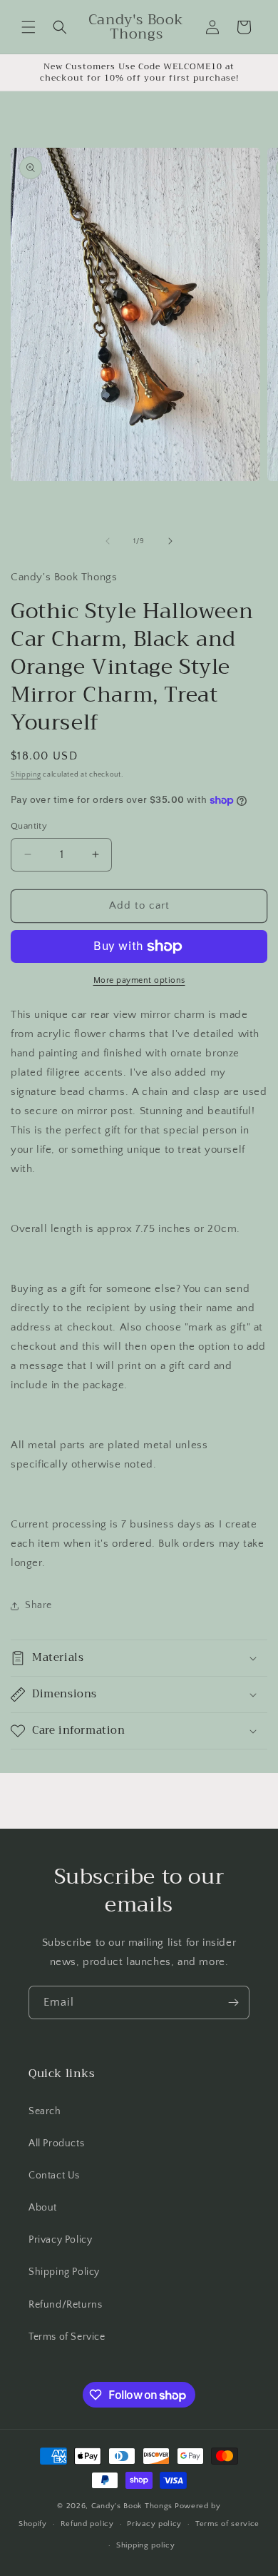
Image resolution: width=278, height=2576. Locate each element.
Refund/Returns (65, 2305)
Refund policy (87, 2524)
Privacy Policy (60, 2240)
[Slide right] (170, 541)
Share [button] (38, 1605)
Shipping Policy (64, 2272)
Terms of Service (67, 2337)
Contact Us (54, 2176)
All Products (56, 2143)
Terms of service (227, 2524)
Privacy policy (154, 2524)
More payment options (139, 980)
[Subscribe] (233, 2002)
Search (45, 2111)
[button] (29, 27)
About (43, 2208)
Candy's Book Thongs (132, 2506)
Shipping (26, 775)
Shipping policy (146, 2545)
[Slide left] (108, 541)
